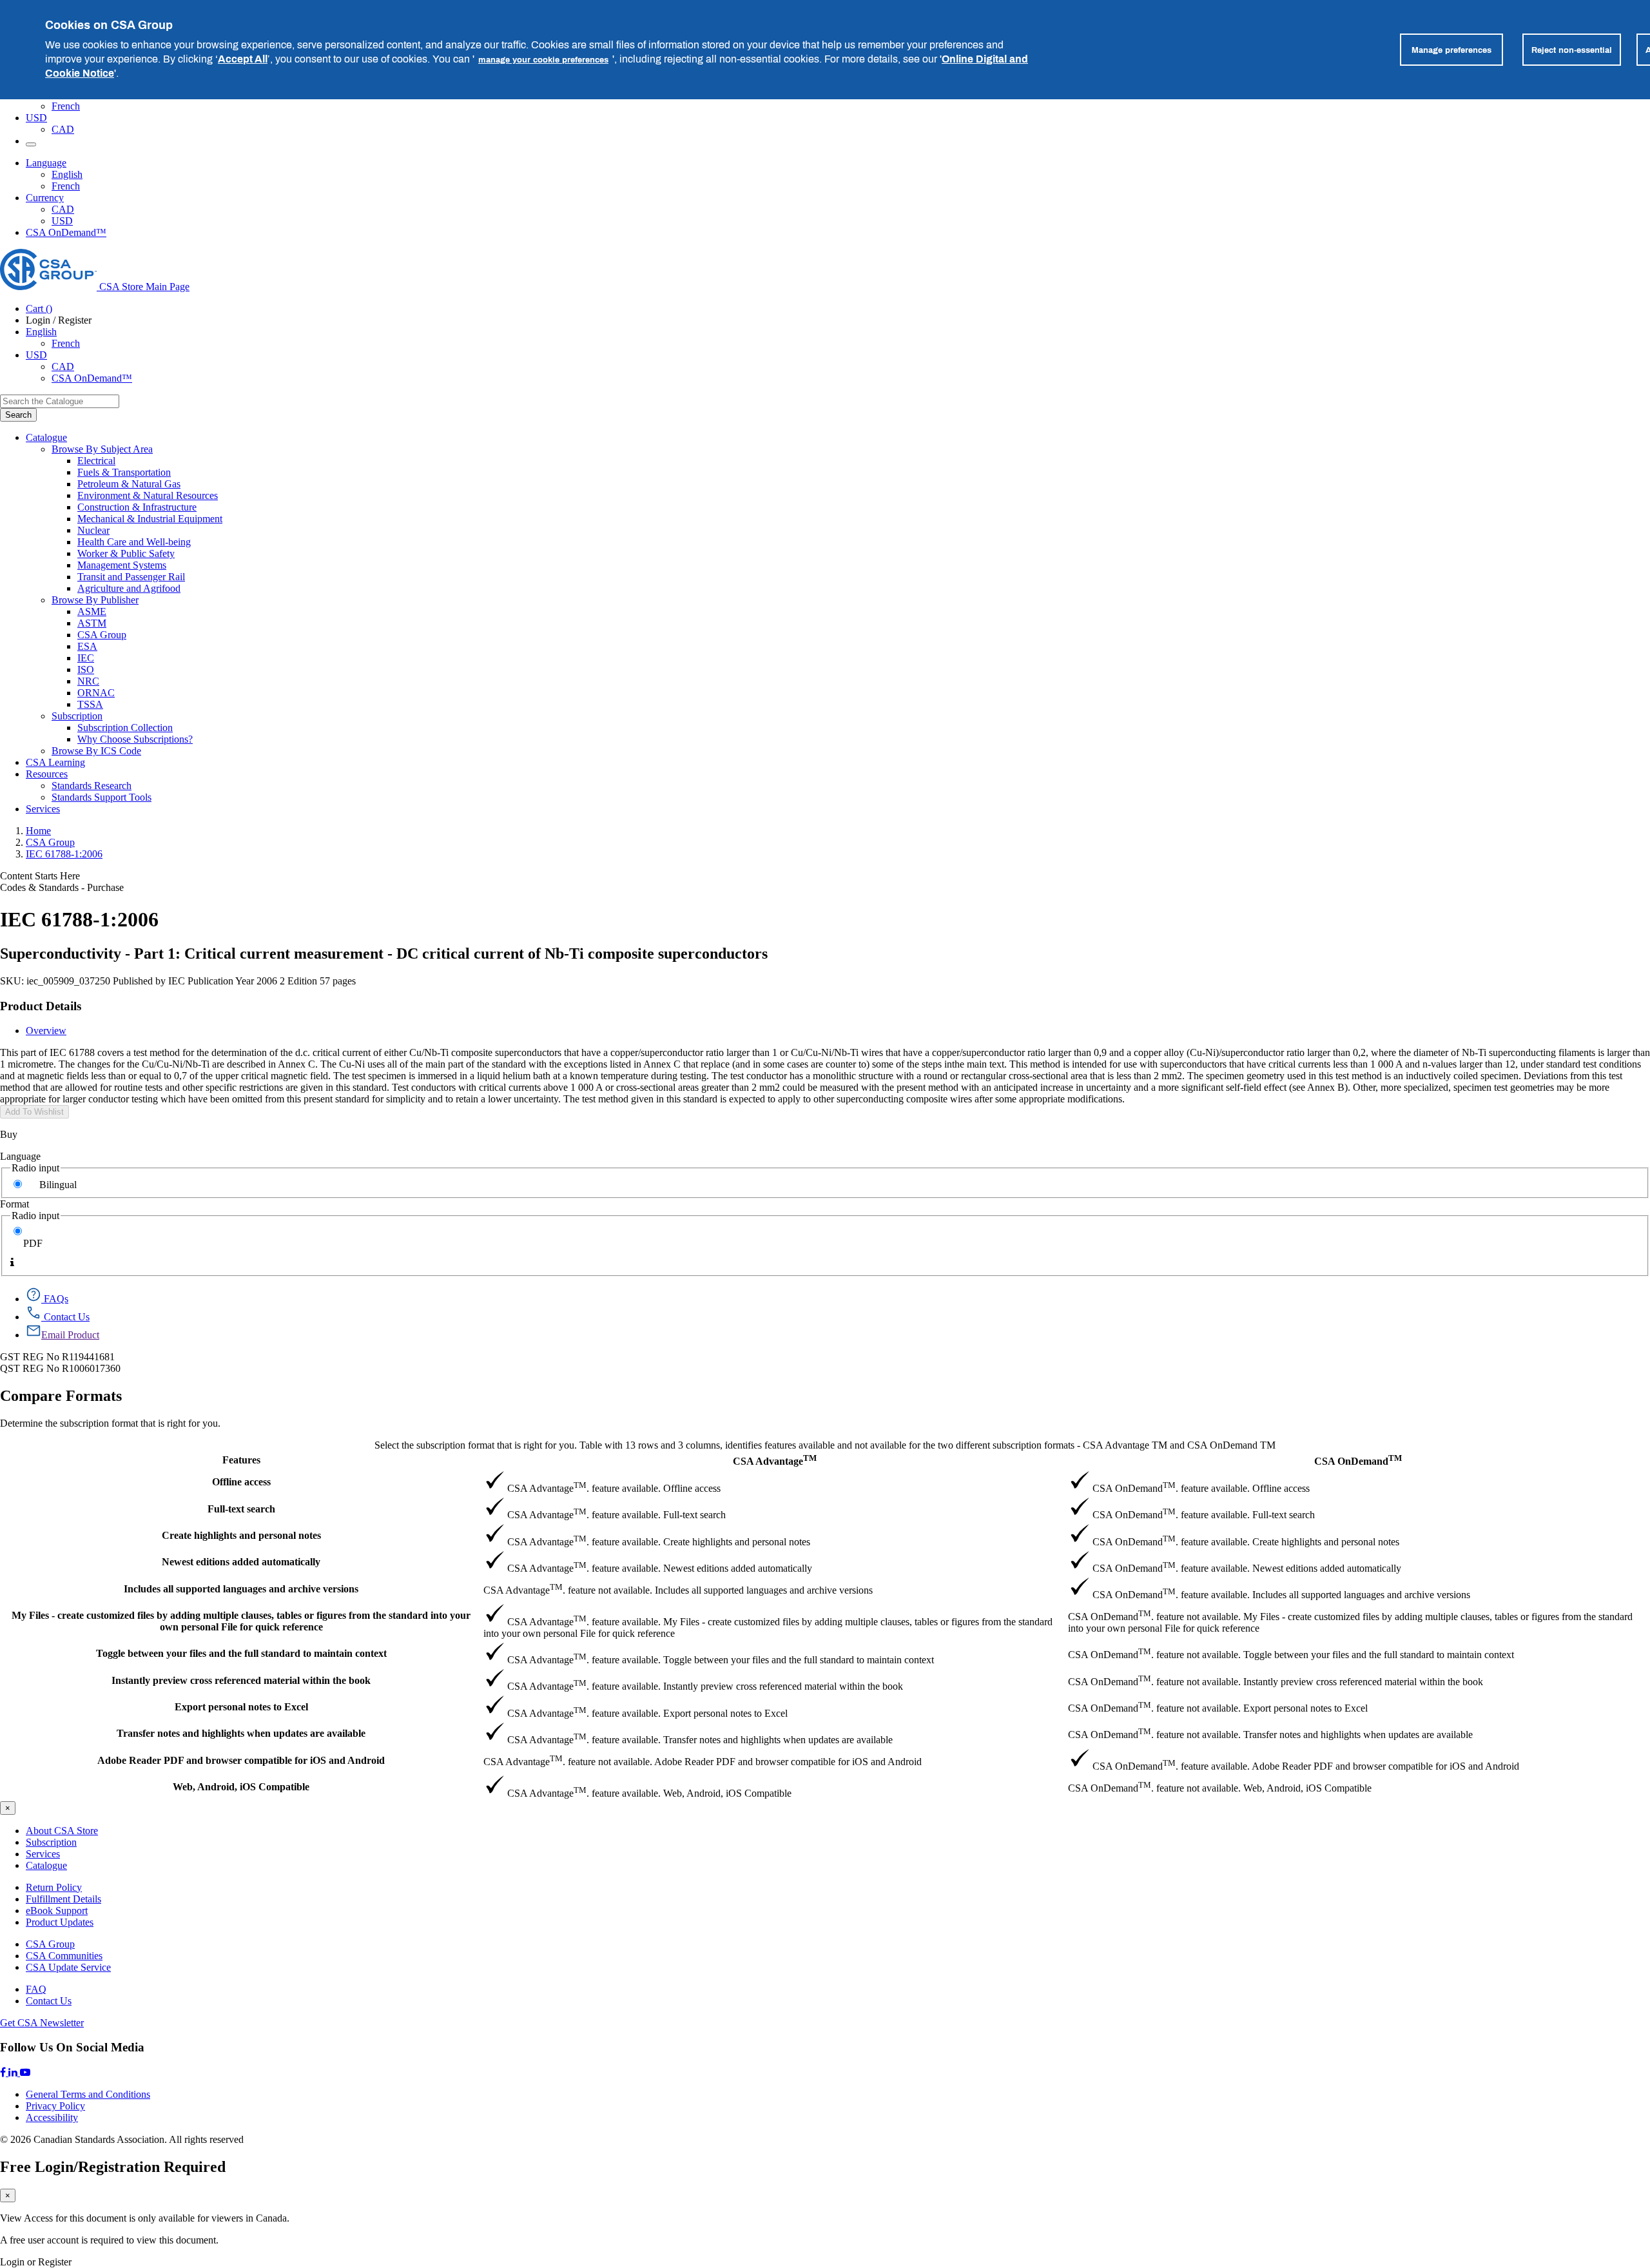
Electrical (96, 461)
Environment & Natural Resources (148, 495)
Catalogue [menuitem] (46, 437)
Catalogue (46, 1865)
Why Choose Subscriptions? (135, 739)
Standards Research (92, 786)
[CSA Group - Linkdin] (14, 2072)
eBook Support (57, 1911)
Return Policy (54, 1887)
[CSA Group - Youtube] (25, 2072)
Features (241, 1460)
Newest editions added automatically (241, 1562)
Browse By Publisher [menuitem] (95, 600)
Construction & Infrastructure (137, 507)
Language (20, 1156)
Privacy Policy (55, 2106)
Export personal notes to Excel (241, 1707)
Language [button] (46, 163)
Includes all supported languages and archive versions (241, 1589)
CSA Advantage (775, 1460)
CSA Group (102, 635)
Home (38, 831)
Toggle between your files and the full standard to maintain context (241, 1653)
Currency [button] (45, 198)
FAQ (36, 1989)
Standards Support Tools (102, 797)
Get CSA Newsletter (42, 2023)
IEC (86, 658)
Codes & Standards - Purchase (62, 887)
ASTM (92, 623)
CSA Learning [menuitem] (55, 762)
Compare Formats (61, 1396)
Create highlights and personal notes (241, 1535)
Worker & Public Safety (126, 553)
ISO (86, 670)
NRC (88, 681)
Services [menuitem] (43, 809)
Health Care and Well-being (134, 542)
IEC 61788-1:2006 (64, 854)
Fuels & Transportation (124, 472)
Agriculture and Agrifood (129, 588)
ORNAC (96, 693)
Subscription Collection (125, 728)
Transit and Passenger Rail (131, 577)
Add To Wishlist (34, 1112)
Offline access (241, 1482)
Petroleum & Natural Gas (129, 484)
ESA (87, 646)
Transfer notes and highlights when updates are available (241, 1733)
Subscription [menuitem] (77, 716)
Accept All (243, 59)
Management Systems (122, 565)
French (66, 106)
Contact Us (49, 2001)
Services (43, 1854)
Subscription (51, 1842)
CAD (63, 129)
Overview (46, 1031)
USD (36, 118)
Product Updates (60, 1922)
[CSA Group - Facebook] (4, 2072)
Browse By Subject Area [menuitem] (102, 449)
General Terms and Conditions (88, 2094)
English (67, 174)
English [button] (41, 332)
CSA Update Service (68, 1967)
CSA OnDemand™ (66, 232)
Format (15, 1204)
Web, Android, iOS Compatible (241, 1787)
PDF (33, 1243)
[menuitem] (864, 461)
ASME (92, 611)
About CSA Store (62, 1831)
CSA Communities (64, 1956)
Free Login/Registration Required (113, 2167)
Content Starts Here (40, 876)
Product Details (41, 1006)
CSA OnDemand (1358, 1460)
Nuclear (93, 530)
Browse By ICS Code (96, 751)
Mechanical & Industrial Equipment (150, 519)
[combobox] (60, 401)
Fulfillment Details (63, 1899)
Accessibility (52, 2117)
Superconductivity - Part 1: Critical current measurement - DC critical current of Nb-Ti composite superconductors (384, 953)
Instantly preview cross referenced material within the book (241, 1680)
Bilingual (58, 1185)
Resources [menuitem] (47, 774)
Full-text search (241, 1509)
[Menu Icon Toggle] (31, 144)
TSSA (90, 704)
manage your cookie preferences (543, 59)
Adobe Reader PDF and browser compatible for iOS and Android (241, 1760)
